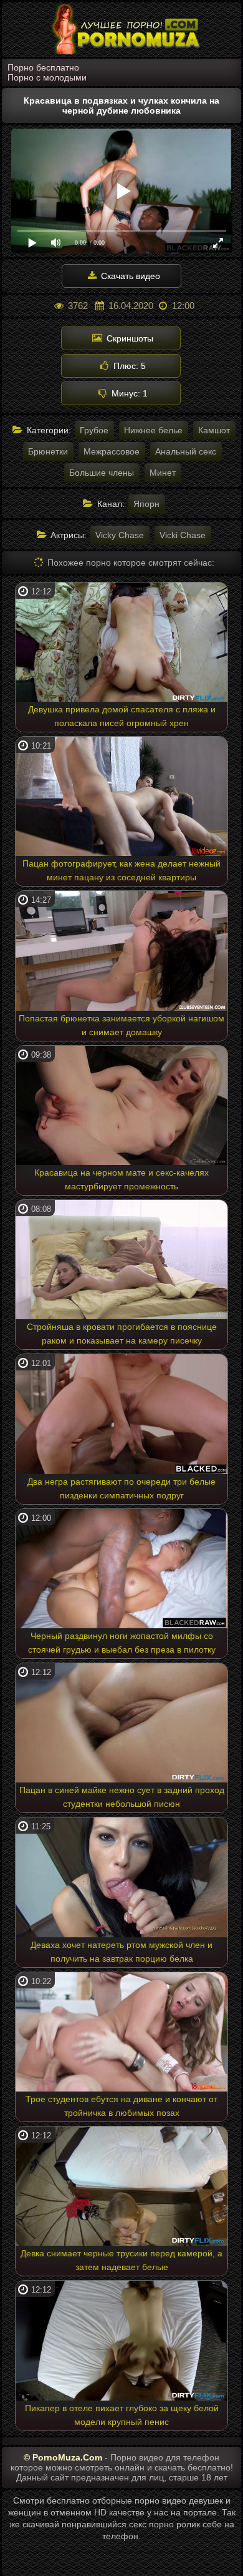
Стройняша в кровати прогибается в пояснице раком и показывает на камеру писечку (122, 1334)
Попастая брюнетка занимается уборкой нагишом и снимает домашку (121, 1025)
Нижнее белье (153, 430)
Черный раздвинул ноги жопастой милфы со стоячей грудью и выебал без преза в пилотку (122, 1643)
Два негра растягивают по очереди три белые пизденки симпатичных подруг (121, 1488)
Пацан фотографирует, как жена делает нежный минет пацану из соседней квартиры (121, 870)
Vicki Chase (183, 535)
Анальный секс (186, 451)
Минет (163, 473)
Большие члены (102, 473)
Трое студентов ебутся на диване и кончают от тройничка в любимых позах (121, 2106)
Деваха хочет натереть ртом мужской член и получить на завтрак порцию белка (121, 1952)
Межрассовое (112, 451)
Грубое (94, 430)
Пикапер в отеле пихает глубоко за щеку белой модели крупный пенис (122, 2415)
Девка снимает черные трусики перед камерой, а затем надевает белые (121, 2260)
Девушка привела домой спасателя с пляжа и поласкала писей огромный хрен (122, 716)
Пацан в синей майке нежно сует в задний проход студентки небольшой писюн (122, 1797)
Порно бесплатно (43, 67)
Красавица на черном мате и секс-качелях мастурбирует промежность (121, 1179)
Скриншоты (129, 338)
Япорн (146, 504)
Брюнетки (48, 451)
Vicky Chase (120, 535)
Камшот (214, 430)
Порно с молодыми (47, 77)
